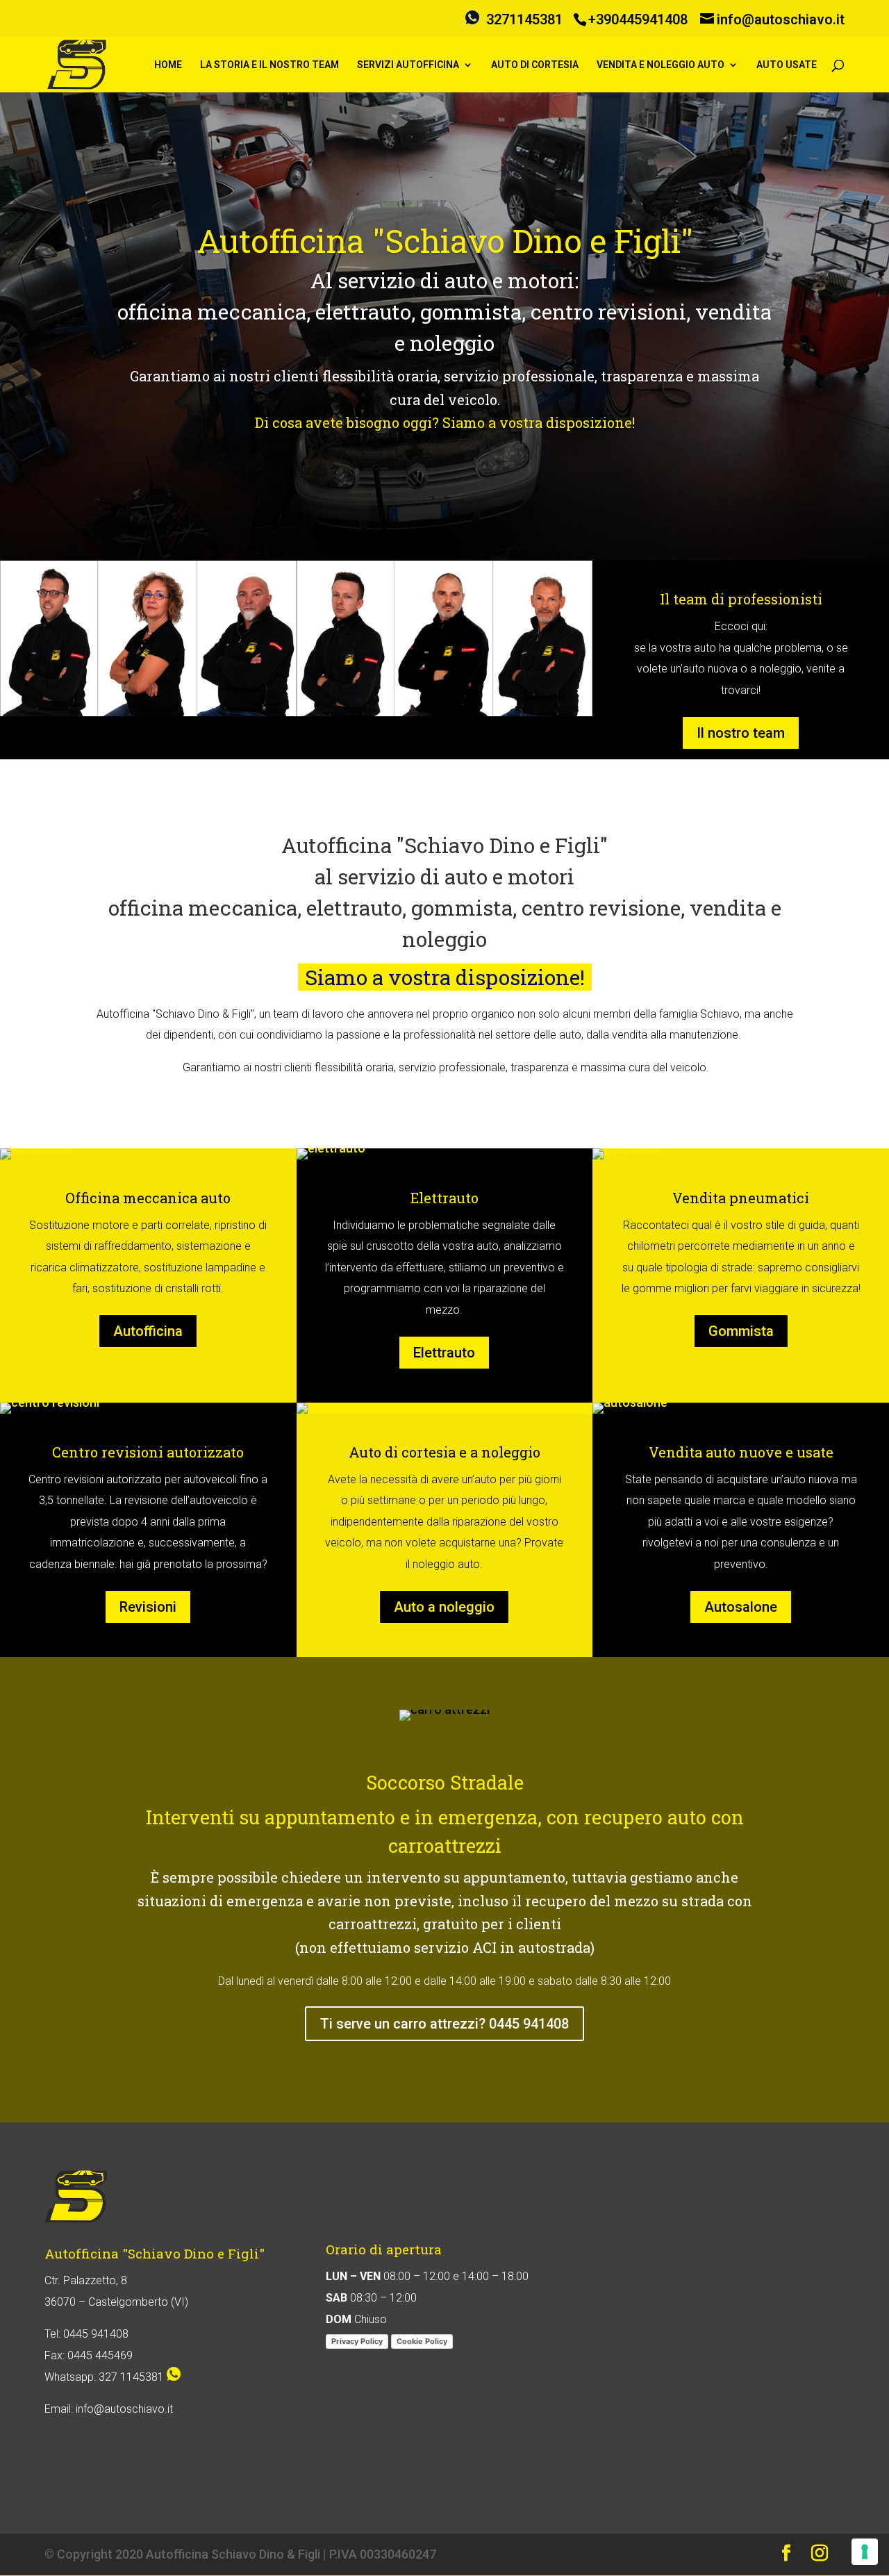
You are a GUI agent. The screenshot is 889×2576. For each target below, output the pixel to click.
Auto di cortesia (535, 65)
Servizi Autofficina (408, 65)
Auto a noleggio (444, 1607)
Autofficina (148, 1331)
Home (168, 65)
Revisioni (148, 1607)
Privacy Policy (357, 2341)
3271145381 (524, 19)
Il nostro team (741, 733)
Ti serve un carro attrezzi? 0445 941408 (444, 2024)
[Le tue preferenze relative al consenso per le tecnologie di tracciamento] (865, 2552)
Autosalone (741, 1607)
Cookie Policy (422, 2341)
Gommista (741, 1331)
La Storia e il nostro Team (269, 65)
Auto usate (787, 65)
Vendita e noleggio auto (660, 65)
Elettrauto (444, 1353)
